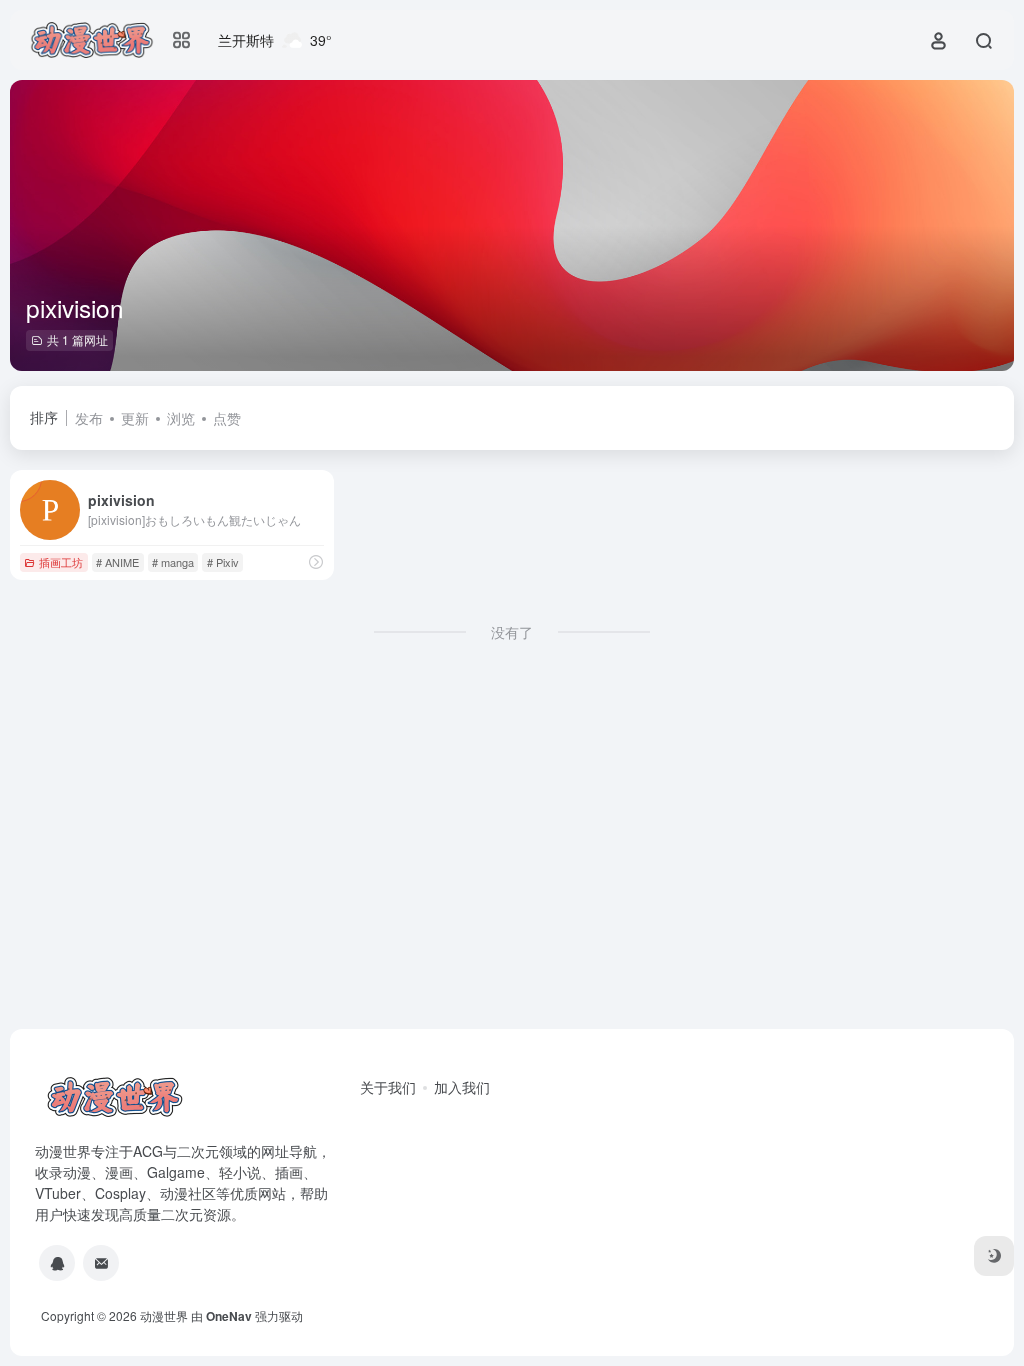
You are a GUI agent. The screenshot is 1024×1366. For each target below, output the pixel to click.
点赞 (227, 418)
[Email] (101, 1263)
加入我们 (462, 1087)
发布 (89, 418)
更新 (135, 418)
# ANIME (117, 562)
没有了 (512, 632)
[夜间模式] (994, 1256)
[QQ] (57, 1263)
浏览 (181, 418)
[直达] (316, 561)
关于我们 (388, 1087)
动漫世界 (164, 1315)
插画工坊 (61, 562)
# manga (173, 562)
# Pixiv (223, 562)
